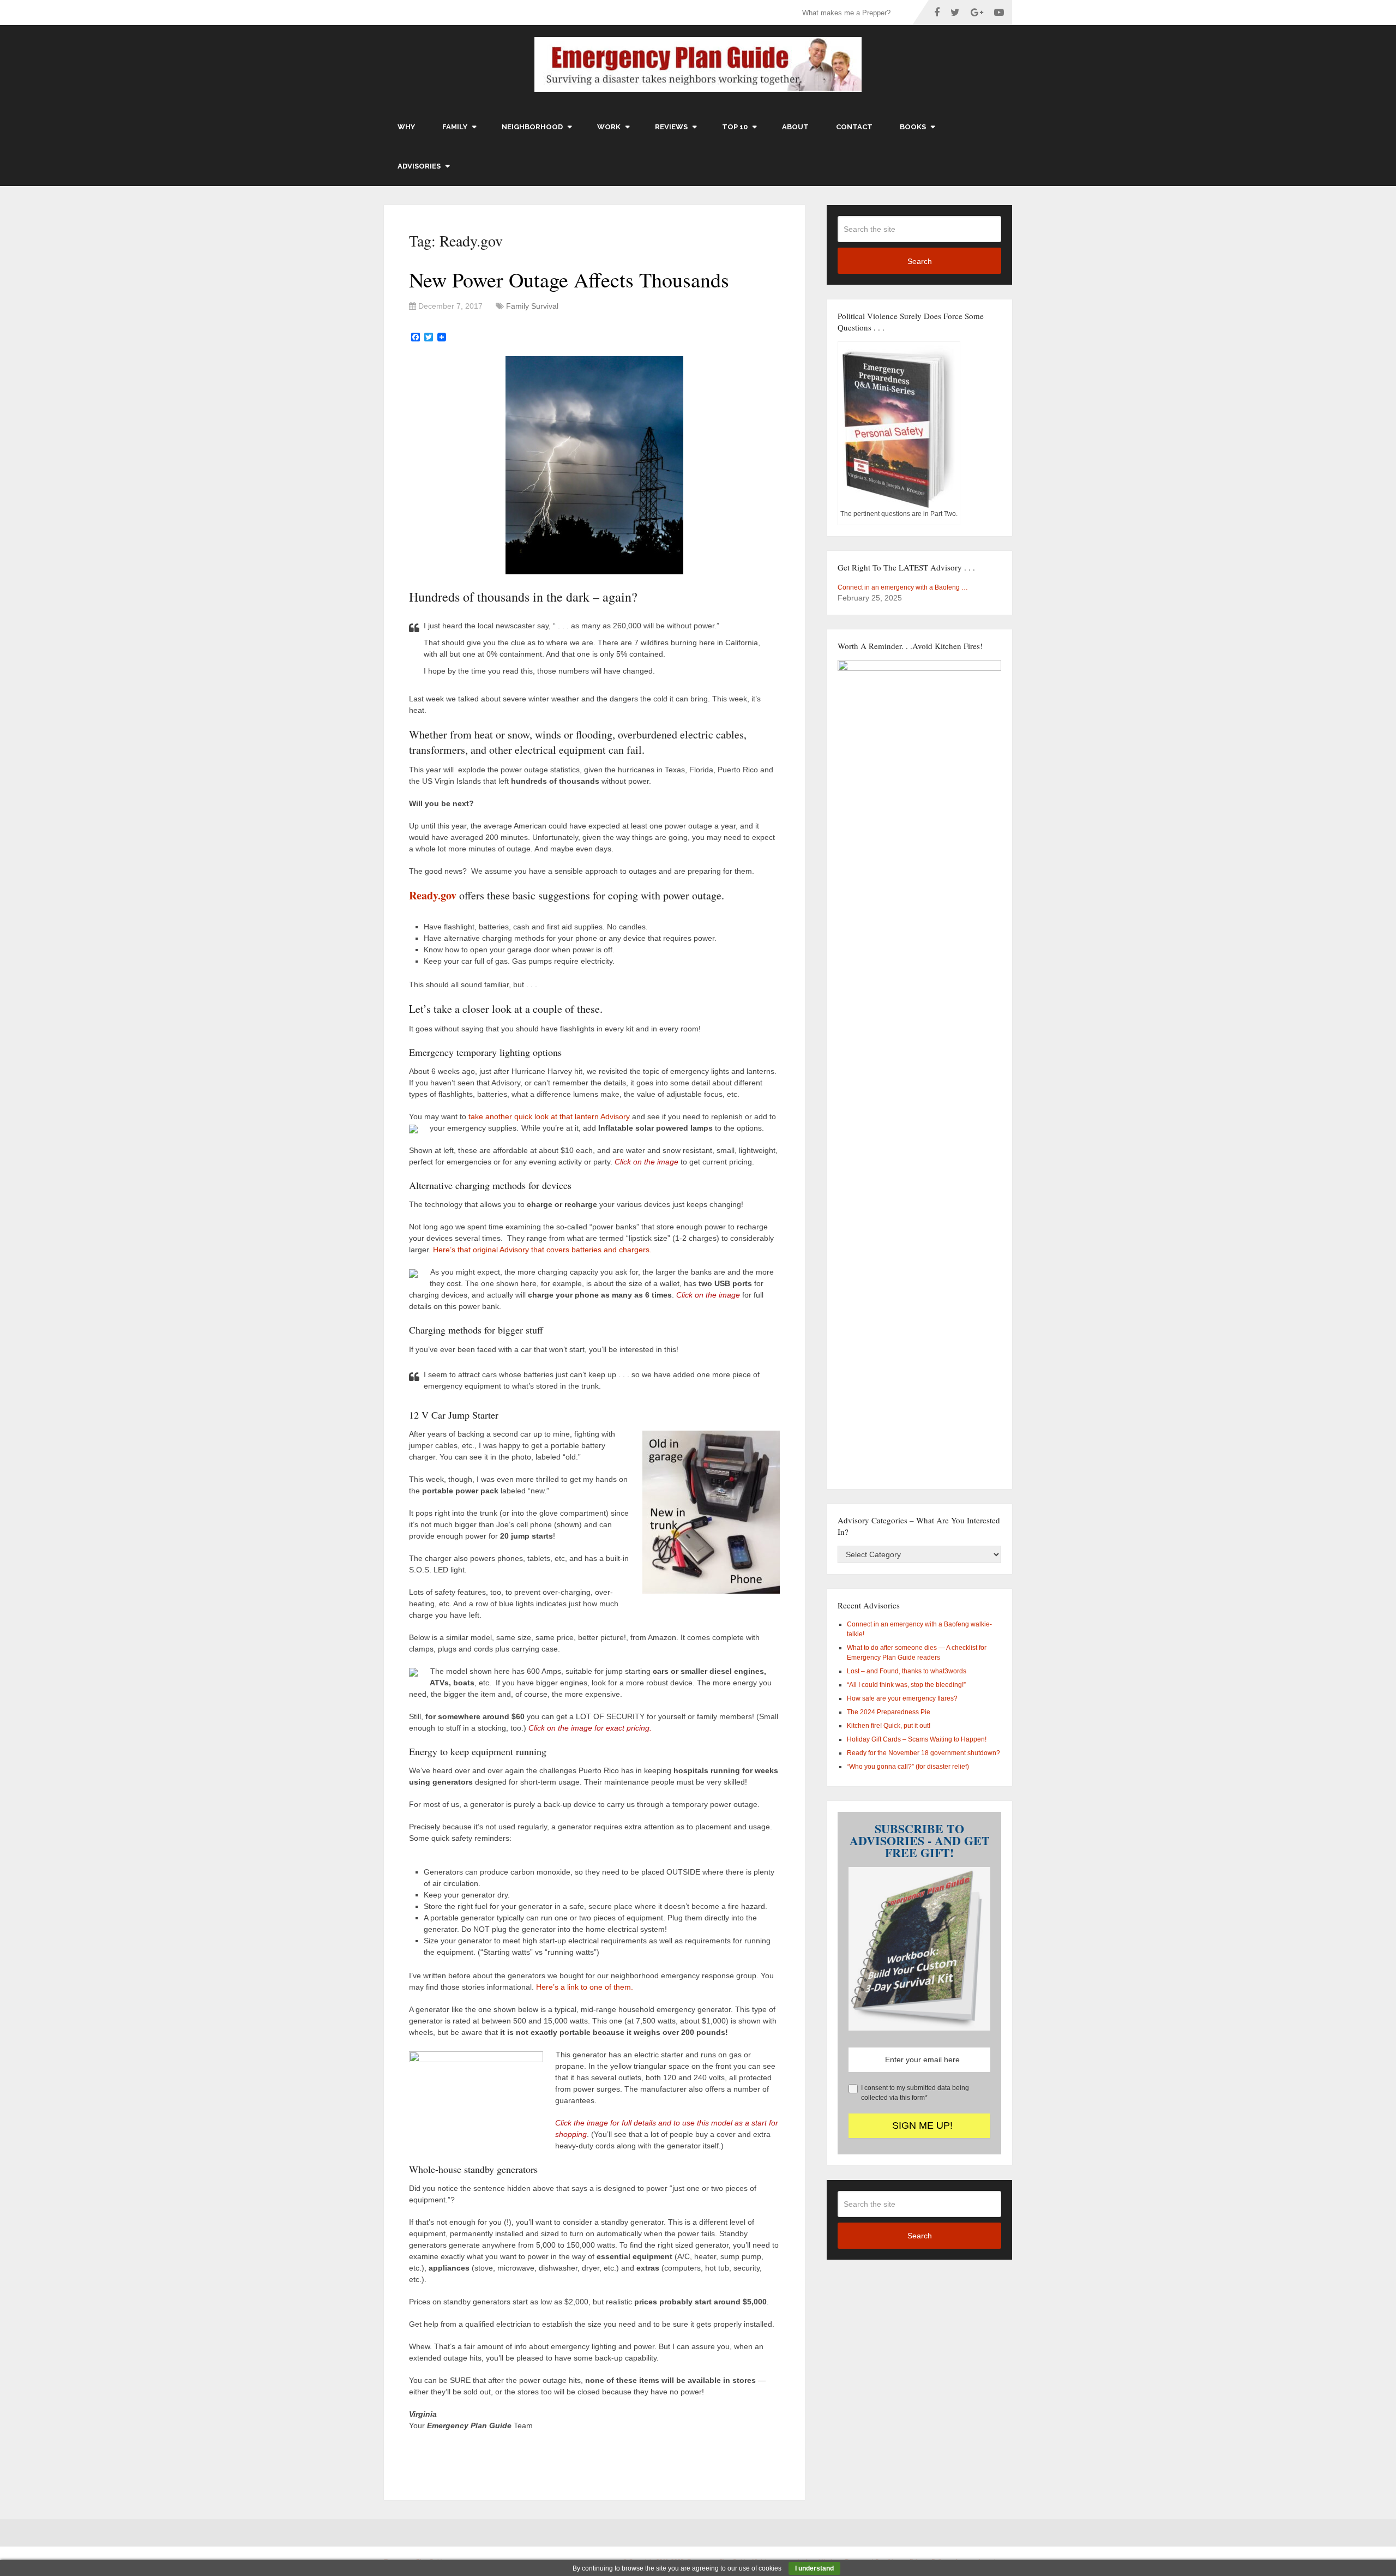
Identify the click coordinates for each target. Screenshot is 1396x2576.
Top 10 (735, 127)
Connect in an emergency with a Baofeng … (903, 587)
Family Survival (532, 306)
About (795, 127)
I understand (814, 2568)
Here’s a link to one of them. (585, 1987)
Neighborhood (532, 127)
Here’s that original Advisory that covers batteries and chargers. (542, 1250)
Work (609, 127)
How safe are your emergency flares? (902, 1698)
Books (913, 127)
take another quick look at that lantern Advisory (549, 1116)
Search (920, 261)
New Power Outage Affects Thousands (569, 280)
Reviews (671, 127)
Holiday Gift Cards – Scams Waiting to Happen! (917, 1739)
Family (455, 127)
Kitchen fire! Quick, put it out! (889, 1726)
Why (406, 127)
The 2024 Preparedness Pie (889, 1712)
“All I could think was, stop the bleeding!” (906, 1685)
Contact (854, 127)
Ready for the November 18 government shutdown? (923, 1753)
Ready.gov (434, 895)
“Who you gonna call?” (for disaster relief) (908, 1767)
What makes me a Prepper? (846, 13)
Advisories (419, 166)
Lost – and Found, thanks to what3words (907, 1671)
